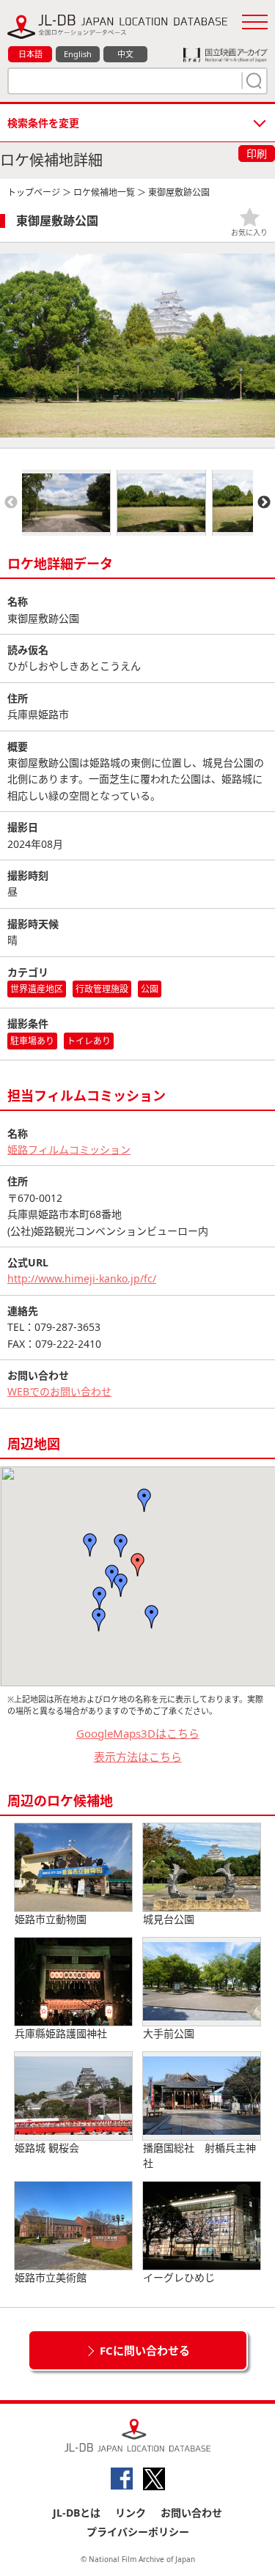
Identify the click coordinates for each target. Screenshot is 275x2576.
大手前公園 (169, 2033)
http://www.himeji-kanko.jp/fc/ (82, 1278)
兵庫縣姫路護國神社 (61, 2033)
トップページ (34, 192)
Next (264, 503)
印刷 (257, 154)
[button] (138, 1565)
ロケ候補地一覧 (104, 192)
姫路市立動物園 (51, 1919)
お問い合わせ (191, 2513)
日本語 (30, 54)
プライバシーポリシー (138, 2532)
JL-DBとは (77, 2513)
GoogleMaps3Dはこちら (138, 1733)
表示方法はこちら (138, 1757)
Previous (11, 503)
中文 (125, 54)
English (78, 54)
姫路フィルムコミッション (69, 1149)
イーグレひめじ (179, 2277)
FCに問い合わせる (145, 2350)
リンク (131, 2513)
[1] (252, 81)
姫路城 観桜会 (47, 2148)
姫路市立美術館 (51, 2277)
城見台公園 (169, 1919)
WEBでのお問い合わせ (59, 1391)
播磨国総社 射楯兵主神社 (199, 2155)
